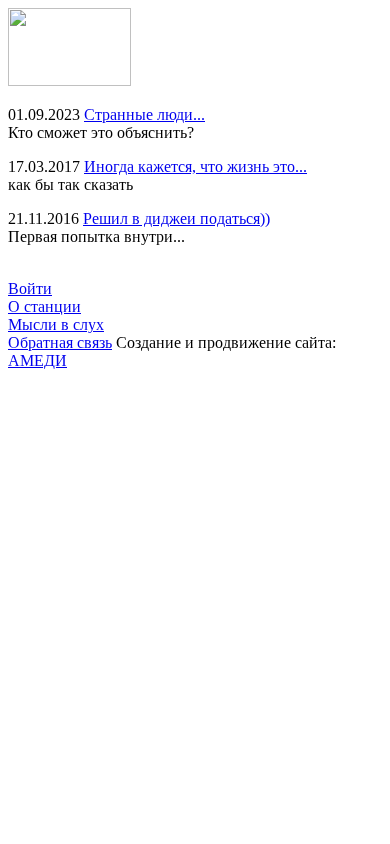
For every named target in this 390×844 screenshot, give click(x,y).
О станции (44, 306)
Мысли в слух (56, 324)
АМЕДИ (37, 360)
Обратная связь (60, 342)
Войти (30, 288)
